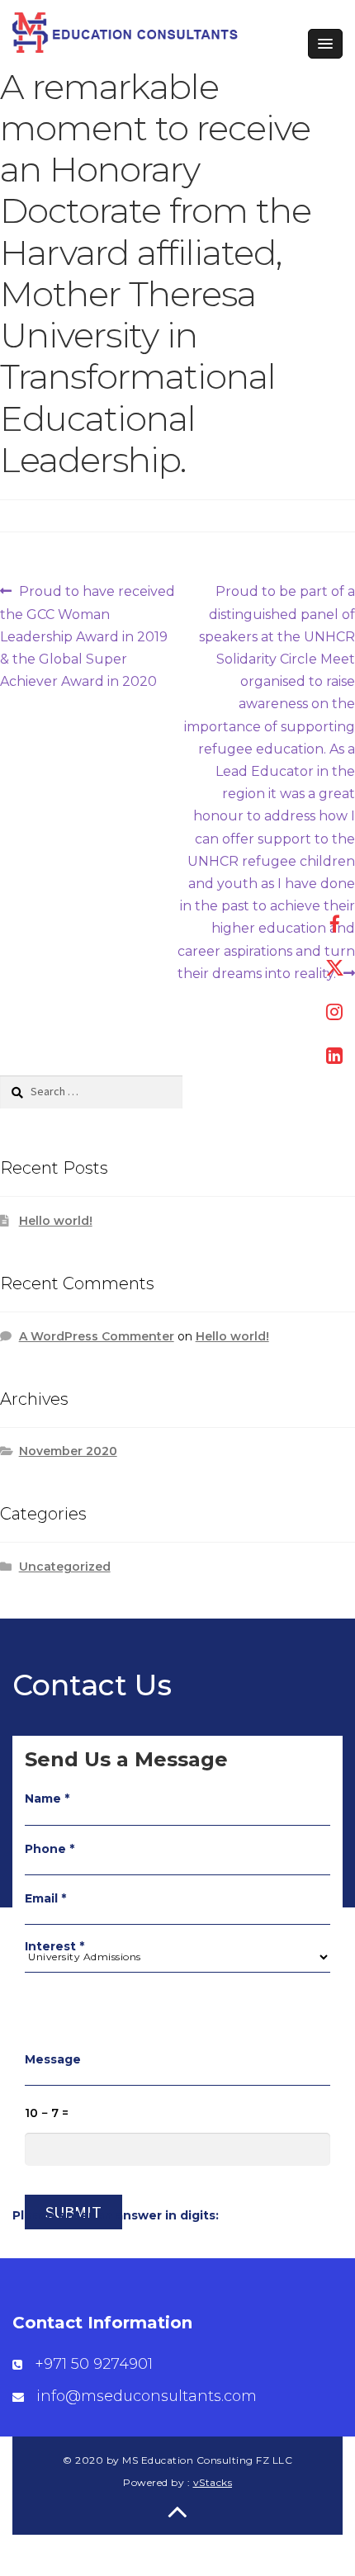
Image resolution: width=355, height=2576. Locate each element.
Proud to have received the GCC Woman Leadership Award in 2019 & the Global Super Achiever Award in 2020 (88, 636)
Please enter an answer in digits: (116, 2215)
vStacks (213, 2482)
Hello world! (56, 1221)
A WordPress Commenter (97, 1336)
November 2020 (68, 1451)
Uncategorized (65, 1567)
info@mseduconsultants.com (147, 2396)
